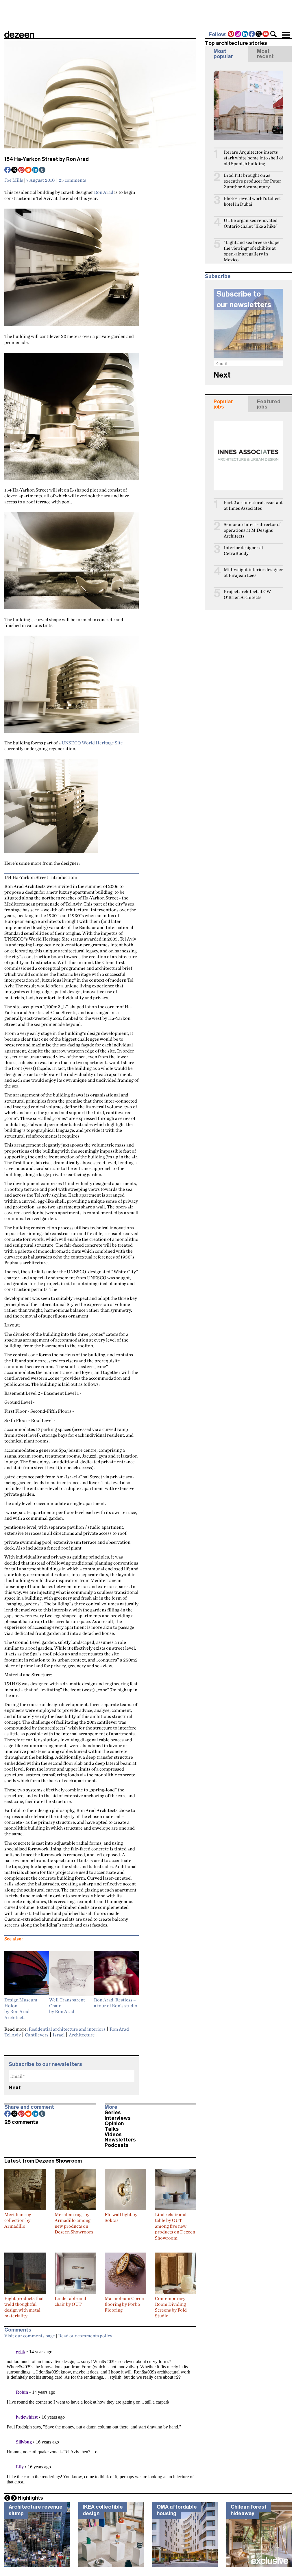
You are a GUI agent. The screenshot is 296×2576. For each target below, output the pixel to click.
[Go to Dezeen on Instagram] (238, 34)
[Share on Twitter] (15, 170)
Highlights (30, 2498)
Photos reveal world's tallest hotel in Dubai (252, 201)
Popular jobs (223, 404)
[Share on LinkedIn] (36, 170)
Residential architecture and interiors (67, 2029)
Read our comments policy (85, 2336)
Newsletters (120, 2140)
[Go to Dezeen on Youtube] (266, 34)
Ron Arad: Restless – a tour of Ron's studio (116, 2003)
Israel (59, 2035)
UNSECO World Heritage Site (92, 743)
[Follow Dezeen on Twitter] (259, 34)
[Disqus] (100, 2414)
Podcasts (117, 2145)
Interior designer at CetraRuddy (244, 550)
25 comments (72, 180)
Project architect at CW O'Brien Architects (247, 594)
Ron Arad (104, 192)
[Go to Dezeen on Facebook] (252, 34)
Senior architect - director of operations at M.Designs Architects (252, 530)
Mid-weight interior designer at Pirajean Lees (253, 572)
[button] (273, 34)
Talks (112, 2129)
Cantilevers (37, 2035)
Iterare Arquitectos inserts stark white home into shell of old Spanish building (253, 158)
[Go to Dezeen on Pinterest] (231, 34)
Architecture (82, 2035)
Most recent (265, 54)
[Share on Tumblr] (42, 170)
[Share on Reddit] (29, 170)
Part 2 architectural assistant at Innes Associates (253, 505)
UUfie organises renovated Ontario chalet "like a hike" (251, 223)
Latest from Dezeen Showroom (43, 2161)
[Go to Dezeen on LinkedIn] (245, 34)
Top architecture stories (236, 43)
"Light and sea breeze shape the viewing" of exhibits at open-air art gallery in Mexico (252, 251)
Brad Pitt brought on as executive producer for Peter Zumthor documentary (252, 181)
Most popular (223, 54)
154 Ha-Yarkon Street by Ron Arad (47, 159)
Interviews (118, 2118)
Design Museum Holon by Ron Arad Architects (21, 2009)
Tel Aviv (13, 2035)
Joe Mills (14, 180)
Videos (113, 2135)
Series (113, 2113)
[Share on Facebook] (8, 170)
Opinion (114, 2124)
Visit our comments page (30, 2336)
